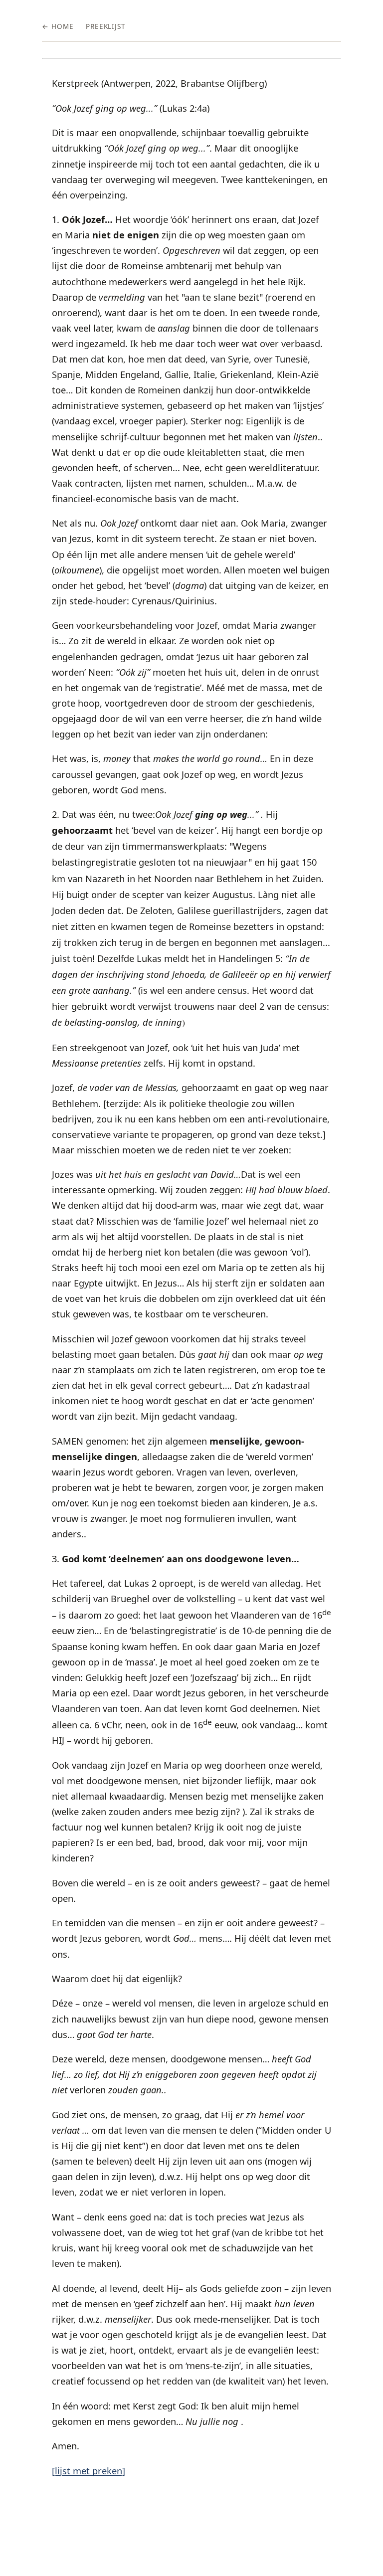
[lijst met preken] (89, 2471)
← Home (58, 26)
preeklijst (106, 26)
